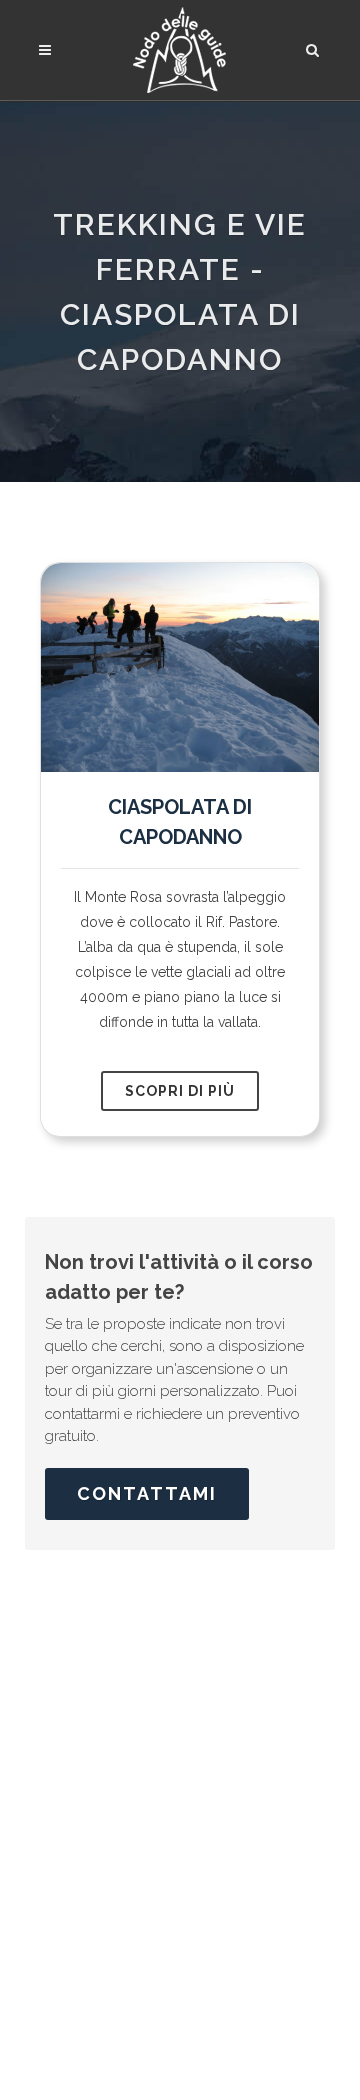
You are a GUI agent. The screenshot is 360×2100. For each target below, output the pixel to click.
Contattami (147, 1493)
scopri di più (180, 1091)
